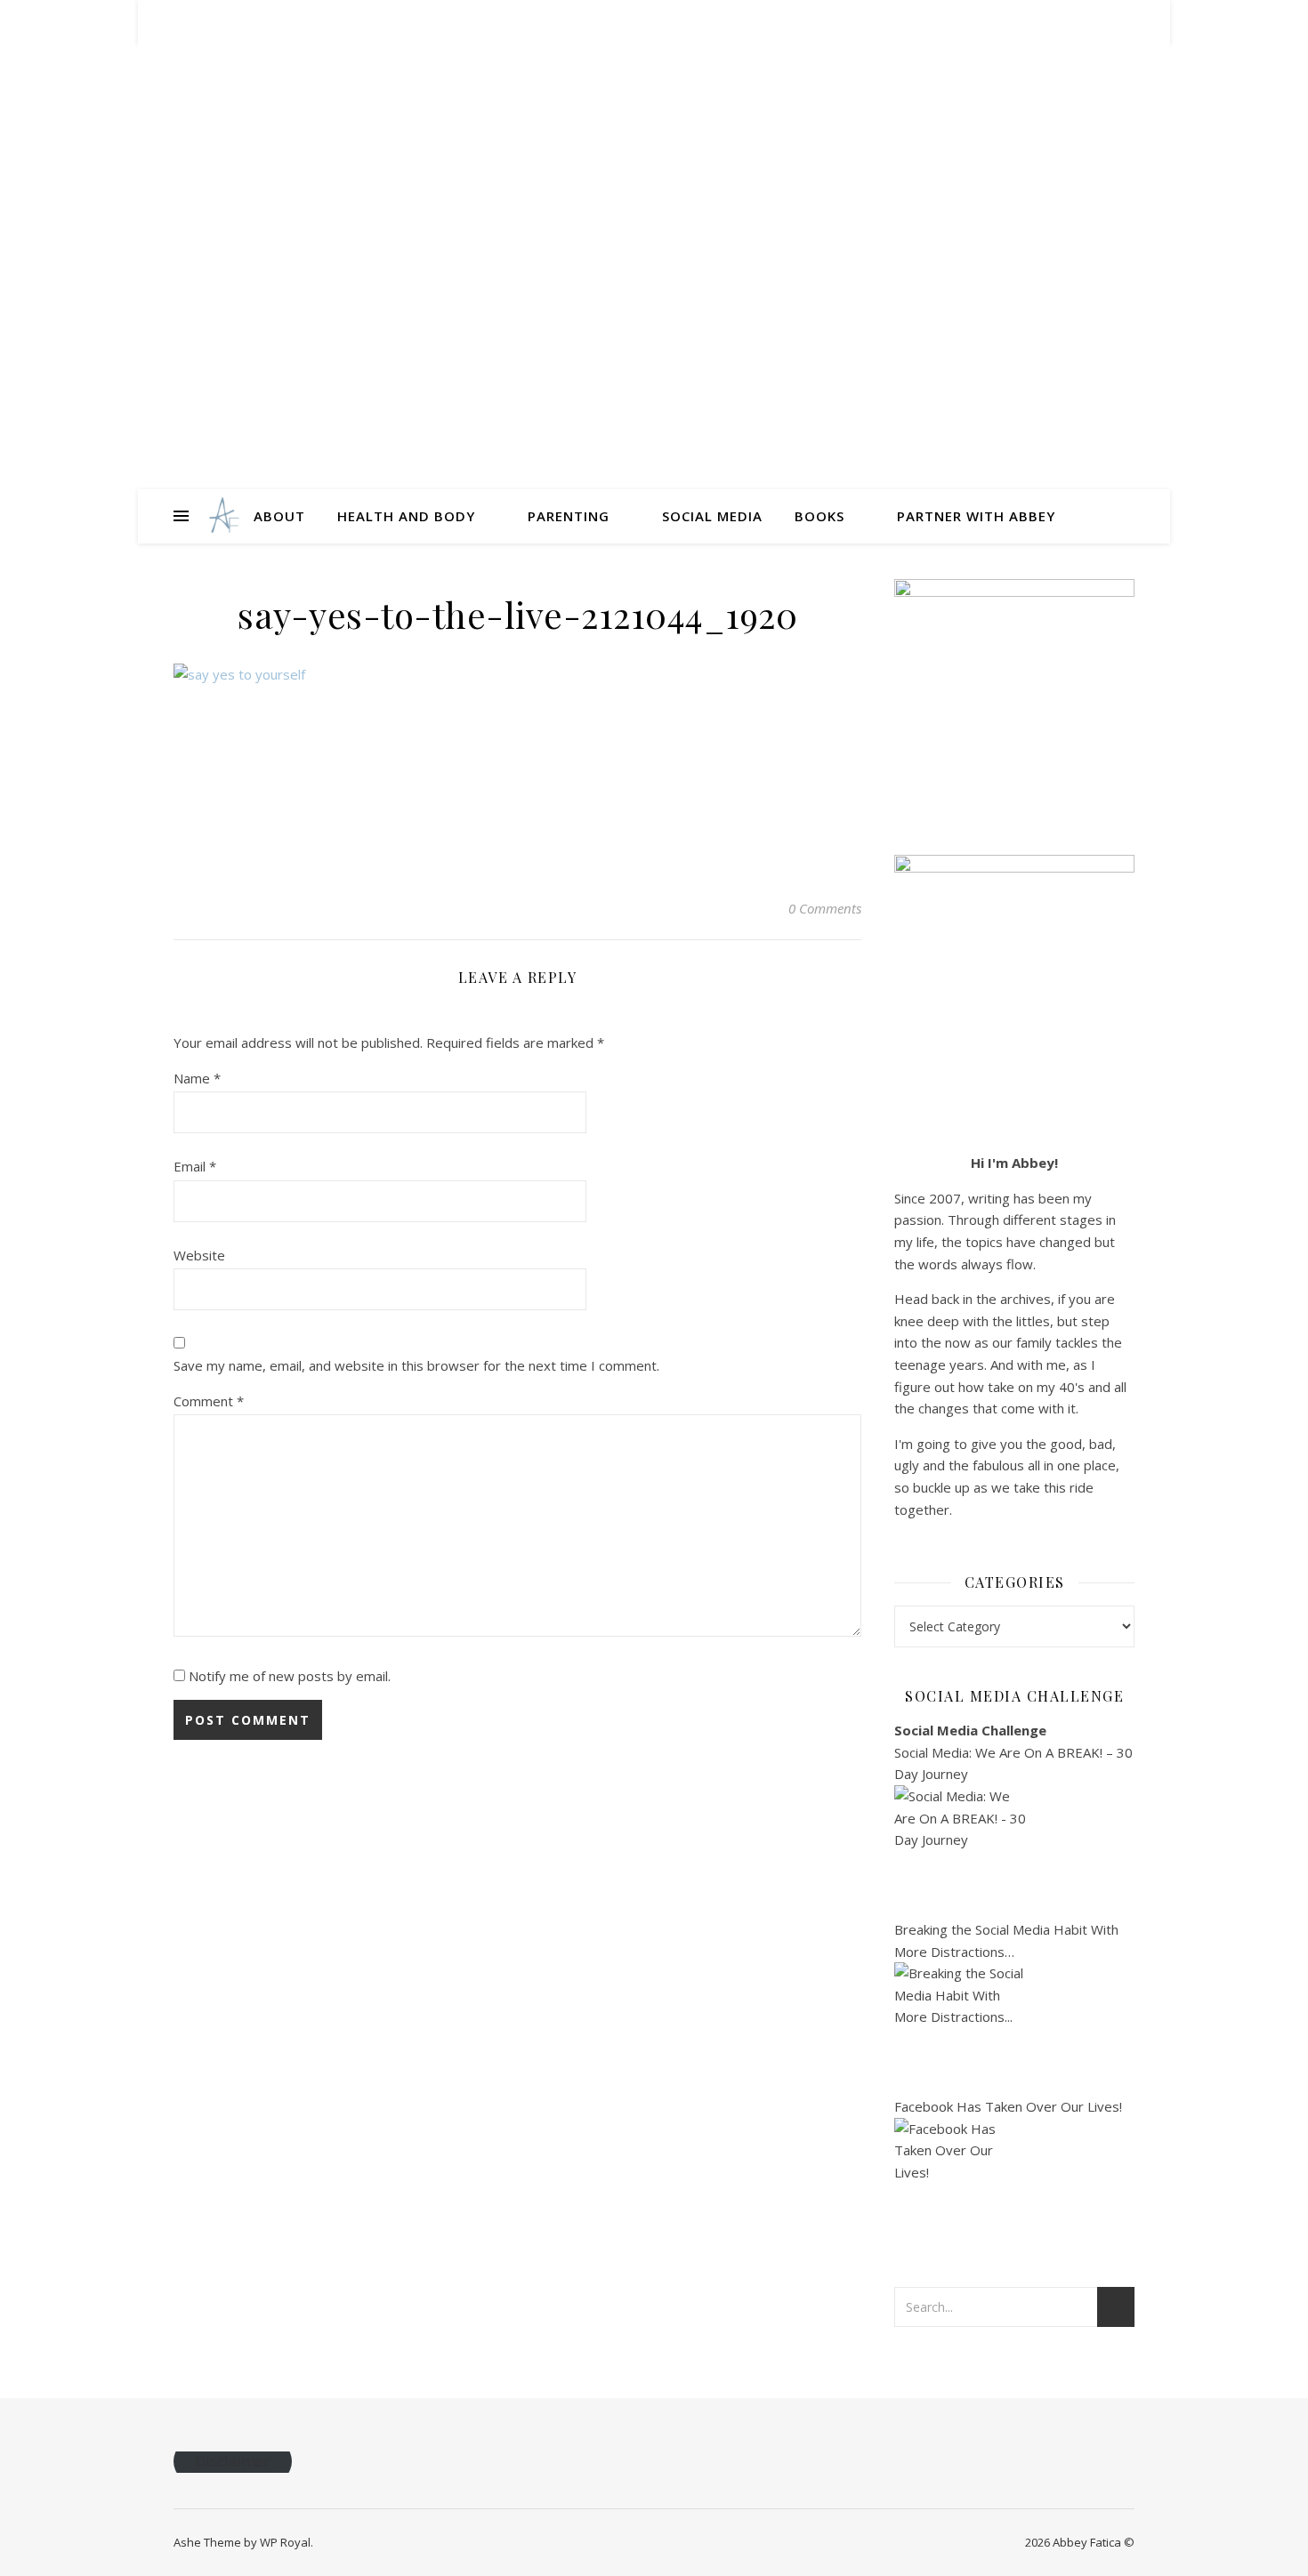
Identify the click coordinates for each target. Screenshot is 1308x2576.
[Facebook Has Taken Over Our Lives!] (1014, 2185)
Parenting (569, 516)
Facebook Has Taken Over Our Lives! (1008, 2106)
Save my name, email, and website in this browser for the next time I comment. (416, 1365)
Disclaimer (232, 2462)
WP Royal (285, 2542)
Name (197, 1078)
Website (199, 1255)
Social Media (712, 516)
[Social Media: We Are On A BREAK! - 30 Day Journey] (1014, 1852)
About (279, 516)
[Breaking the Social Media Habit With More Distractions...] (1014, 2029)
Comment (209, 1401)
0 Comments (825, 908)
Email (195, 1166)
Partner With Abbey (976, 516)
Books (820, 516)
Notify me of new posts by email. (290, 1676)
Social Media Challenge (970, 1730)
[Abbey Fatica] (222, 516)
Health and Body (406, 516)
